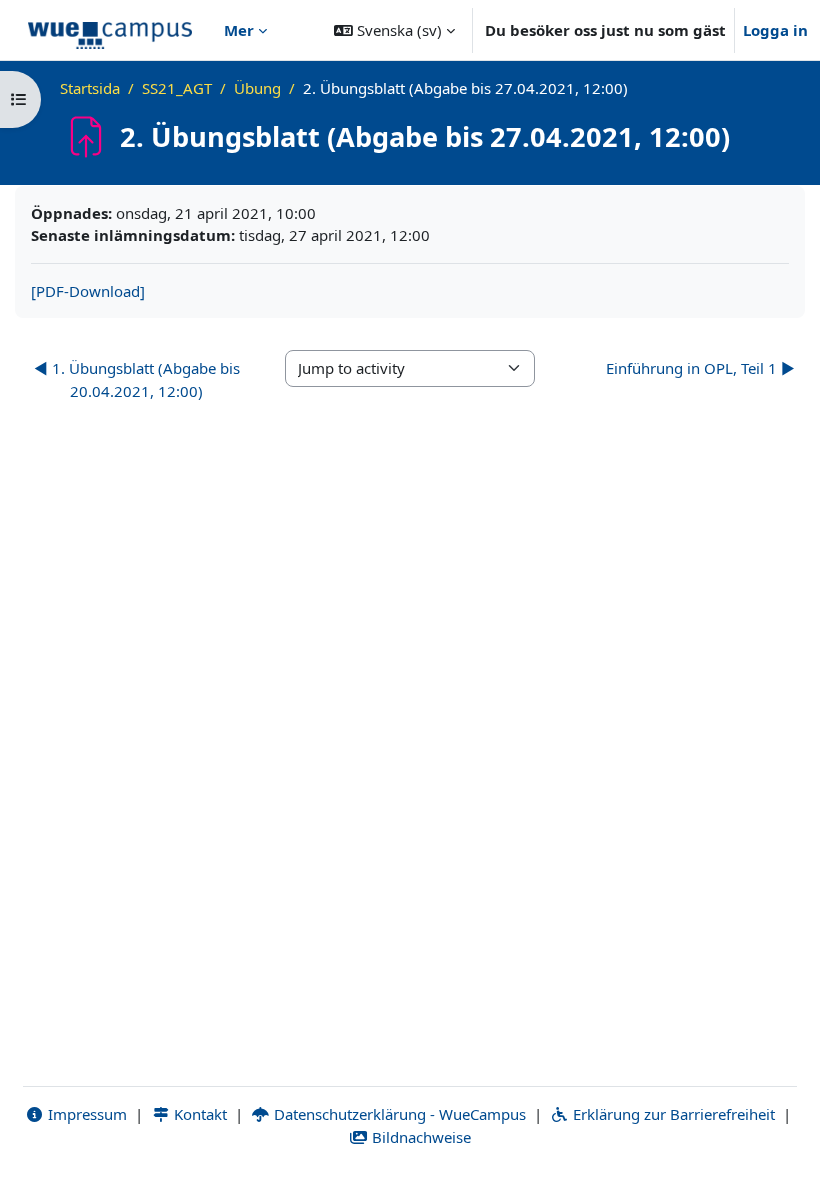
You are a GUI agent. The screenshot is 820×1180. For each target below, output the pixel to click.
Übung (257, 88)
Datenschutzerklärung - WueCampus (398, 1114)
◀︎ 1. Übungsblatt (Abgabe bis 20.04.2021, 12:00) (137, 379)
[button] (394, 30)
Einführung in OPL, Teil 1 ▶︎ (700, 368)
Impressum (85, 1114)
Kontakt (198, 1114)
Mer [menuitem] (239, 30)
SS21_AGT (177, 88)
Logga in (775, 30)
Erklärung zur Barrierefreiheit (672, 1114)
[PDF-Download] (88, 291)
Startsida (90, 88)
